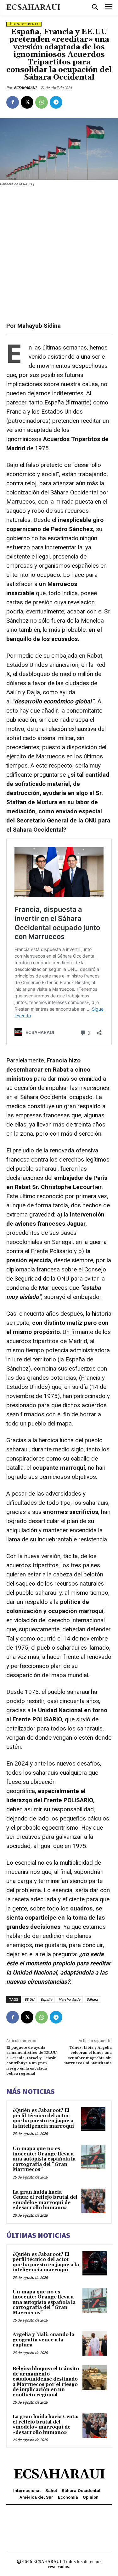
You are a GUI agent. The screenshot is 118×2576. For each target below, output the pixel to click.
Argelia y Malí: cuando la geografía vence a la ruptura (43, 2340)
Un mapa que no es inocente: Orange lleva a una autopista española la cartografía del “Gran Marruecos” (44, 2159)
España (46, 1999)
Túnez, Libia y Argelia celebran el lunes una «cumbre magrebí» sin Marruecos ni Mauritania (87, 2055)
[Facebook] (13, 102)
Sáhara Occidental (24, 24)
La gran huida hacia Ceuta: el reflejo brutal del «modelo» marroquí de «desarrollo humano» (45, 2200)
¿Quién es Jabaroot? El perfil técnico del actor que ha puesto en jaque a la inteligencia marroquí (43, 2118)
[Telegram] (56, 102)
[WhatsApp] (42, 102)
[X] (27, 102)
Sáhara (92, 1999)
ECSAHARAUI (25, 88)
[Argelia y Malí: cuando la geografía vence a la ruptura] (95, 2343)
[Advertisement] (59, 254)
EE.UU (29, 1999)
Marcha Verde (69, 1999)
